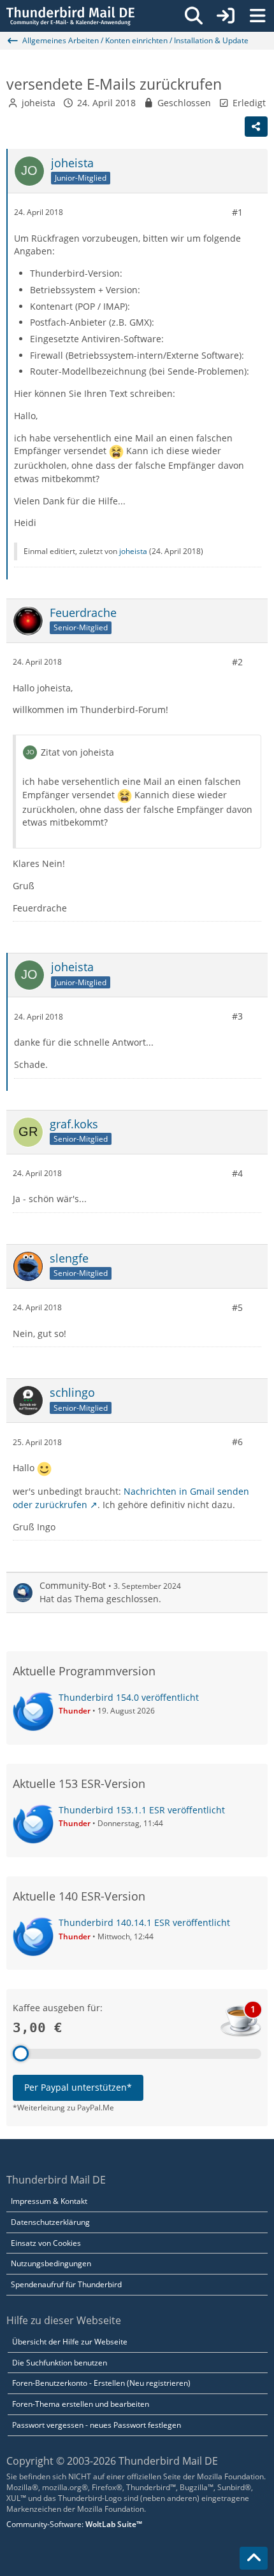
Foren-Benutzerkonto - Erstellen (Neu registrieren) (101, 2383)
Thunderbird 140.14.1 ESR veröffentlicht (144, 1922)
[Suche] (194, 16)
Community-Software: (74, 2524)
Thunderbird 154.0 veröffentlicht (129, 1697)
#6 (237, 1442)
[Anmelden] (226, 16)
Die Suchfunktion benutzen (60, 2363)
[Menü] (257, 16)
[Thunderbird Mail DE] (70, 16)
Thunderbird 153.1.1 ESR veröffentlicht (142, 1810)
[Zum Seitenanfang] (254, 2558)
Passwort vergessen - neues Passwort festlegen (97, 2425)
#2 (237, 662)
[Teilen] (256, 127)
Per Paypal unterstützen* (78, 2087)
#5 (237, 1307)
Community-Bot (73, 1585)
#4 (237, 1173)
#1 (237, 212)
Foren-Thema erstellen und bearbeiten (81, 2404)
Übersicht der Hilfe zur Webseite (70, 2342)
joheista (39, 103)
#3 (237, 1016)
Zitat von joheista (77, 752)
